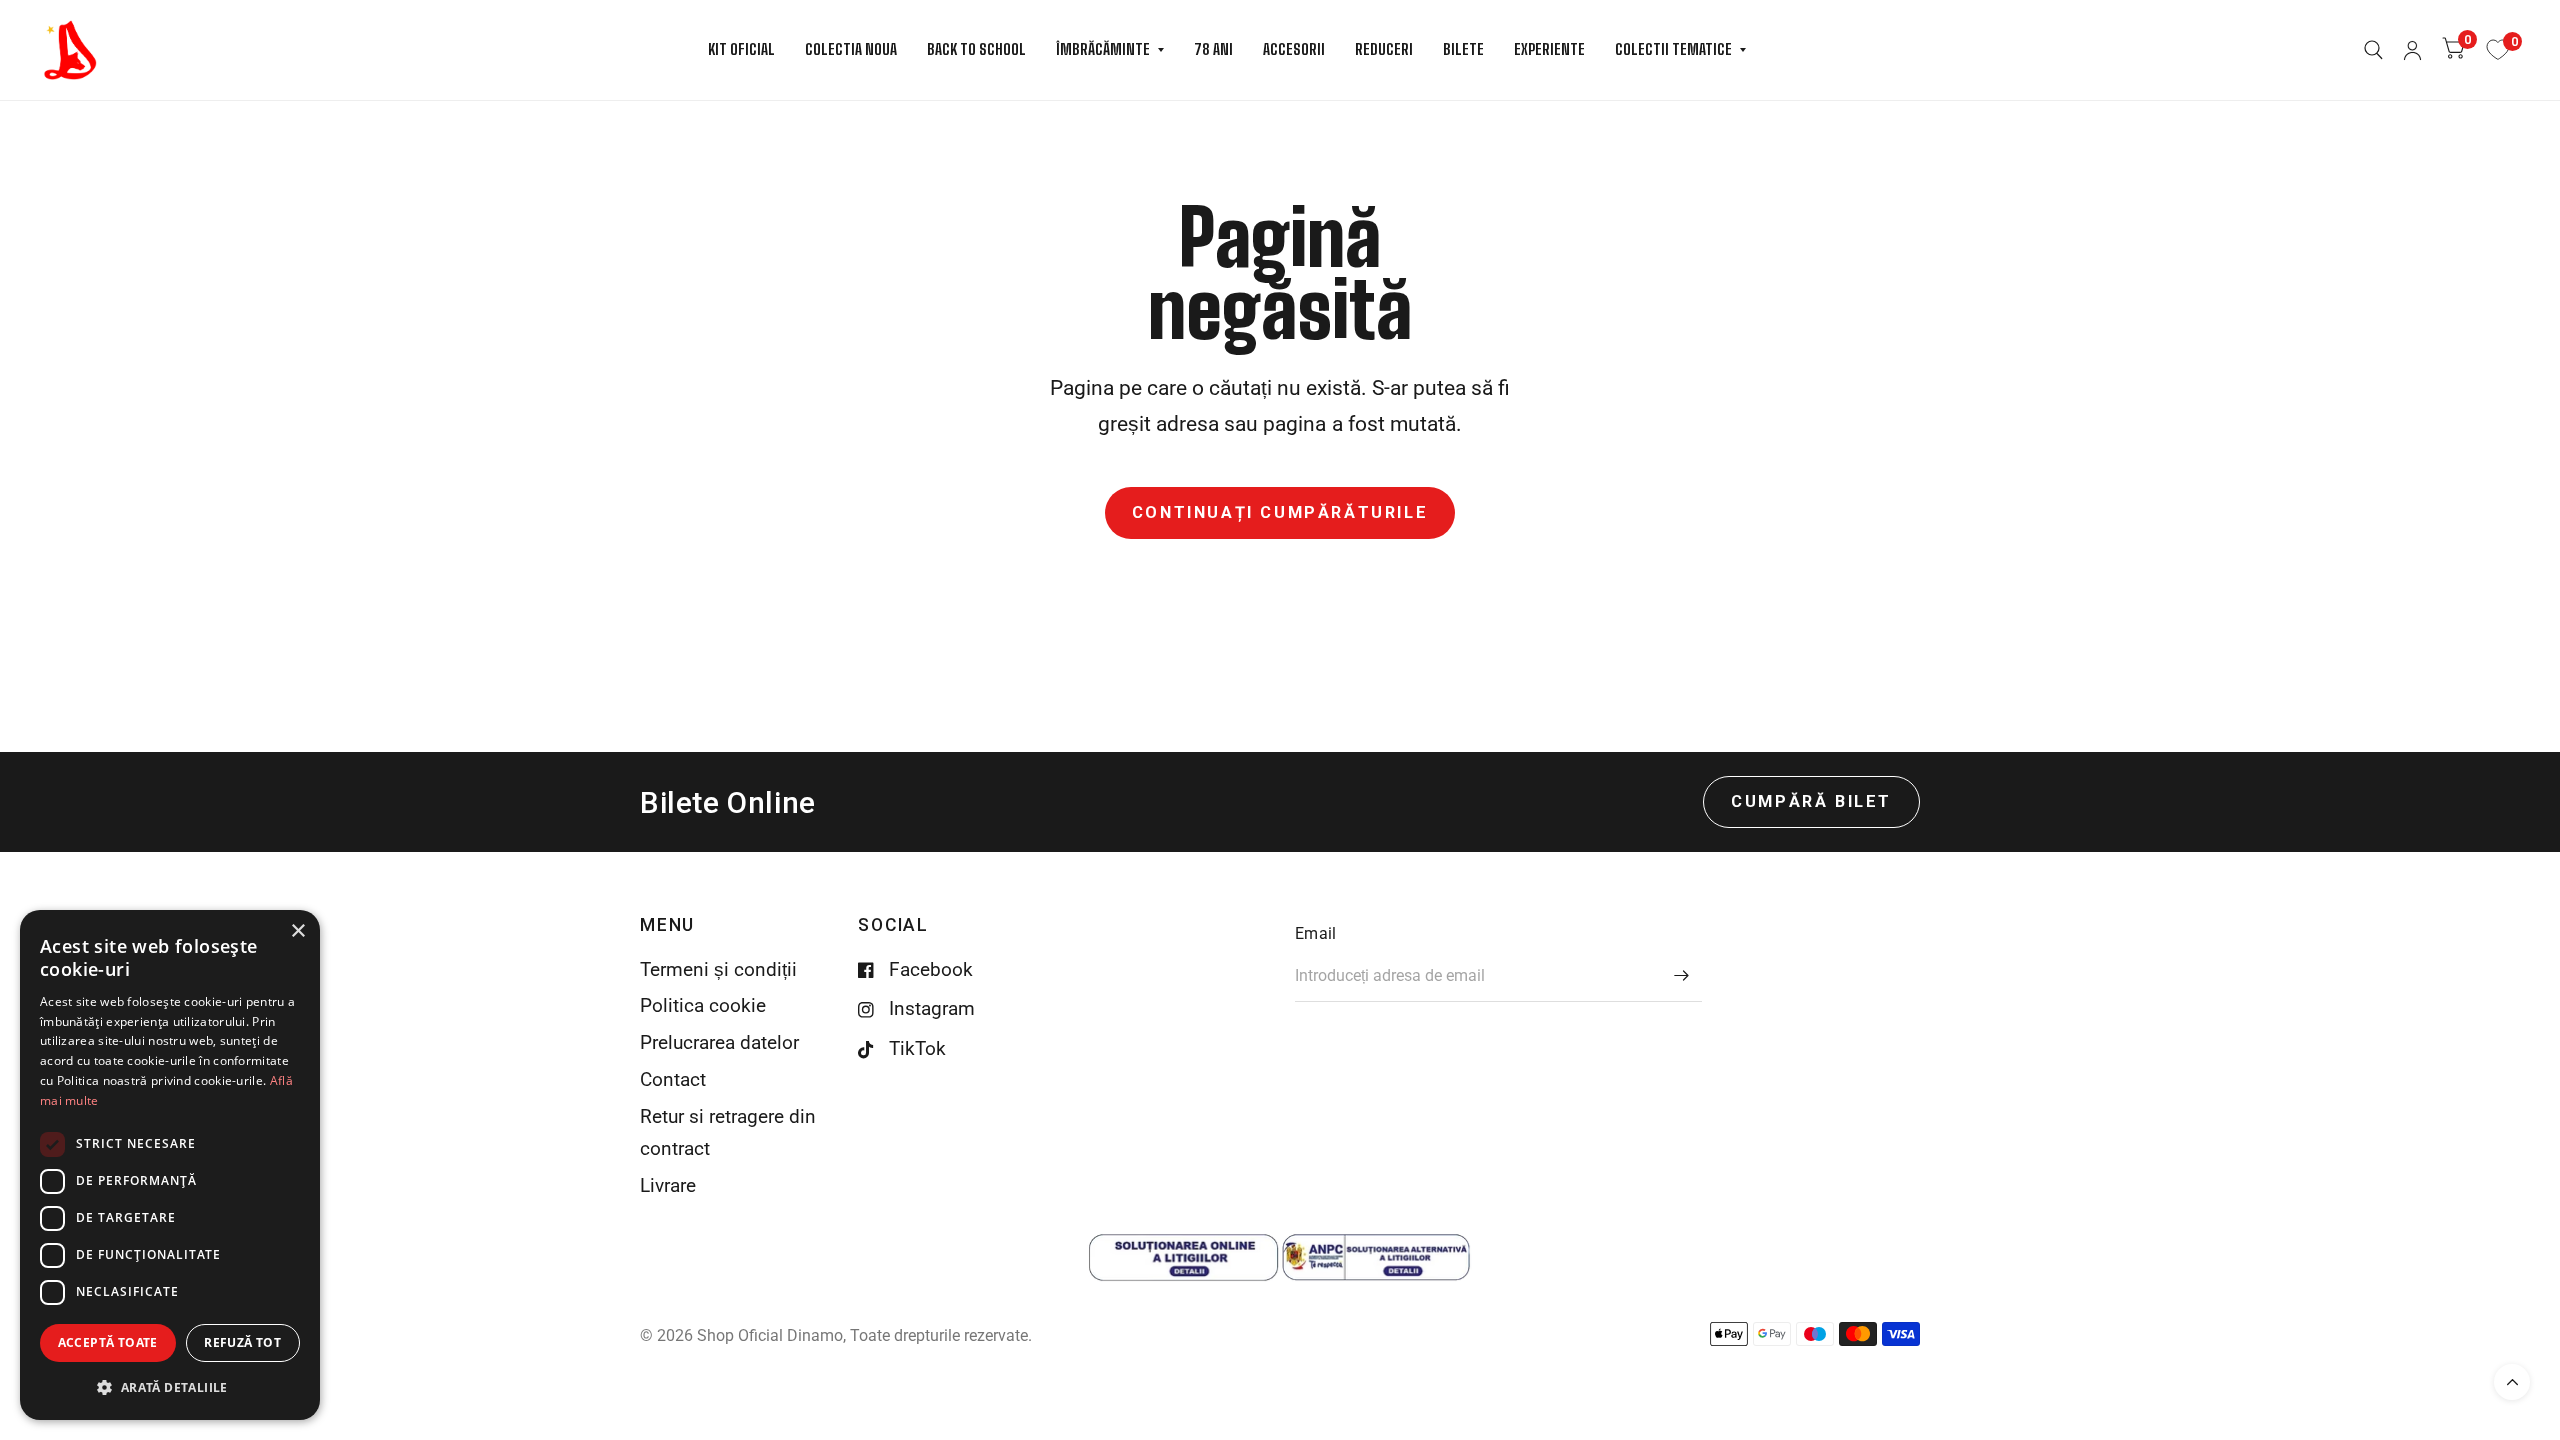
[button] (170, 1387)
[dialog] (170, 1165)
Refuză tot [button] (242, 1342)
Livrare (668, 1186)
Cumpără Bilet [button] (1811, 801)
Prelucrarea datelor (719, 1043)
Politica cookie (703, 1006)
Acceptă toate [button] (108, 1342)
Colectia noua (851, 49)
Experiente (1549, 49)
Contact (673, 1080)
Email (1316, 933)
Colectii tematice (1673, 49)
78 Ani (1213, 49)
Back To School (976, 49)
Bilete (1463, 49)
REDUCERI (1384, 49)
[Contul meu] (2412, 50)
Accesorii (1294, 49)
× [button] (297, 931)
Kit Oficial (741, 49)
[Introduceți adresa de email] (1682, 976)
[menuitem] (741, 50)
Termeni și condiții (718, 970)
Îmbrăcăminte (1103, 49)
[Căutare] (2373, 50)
